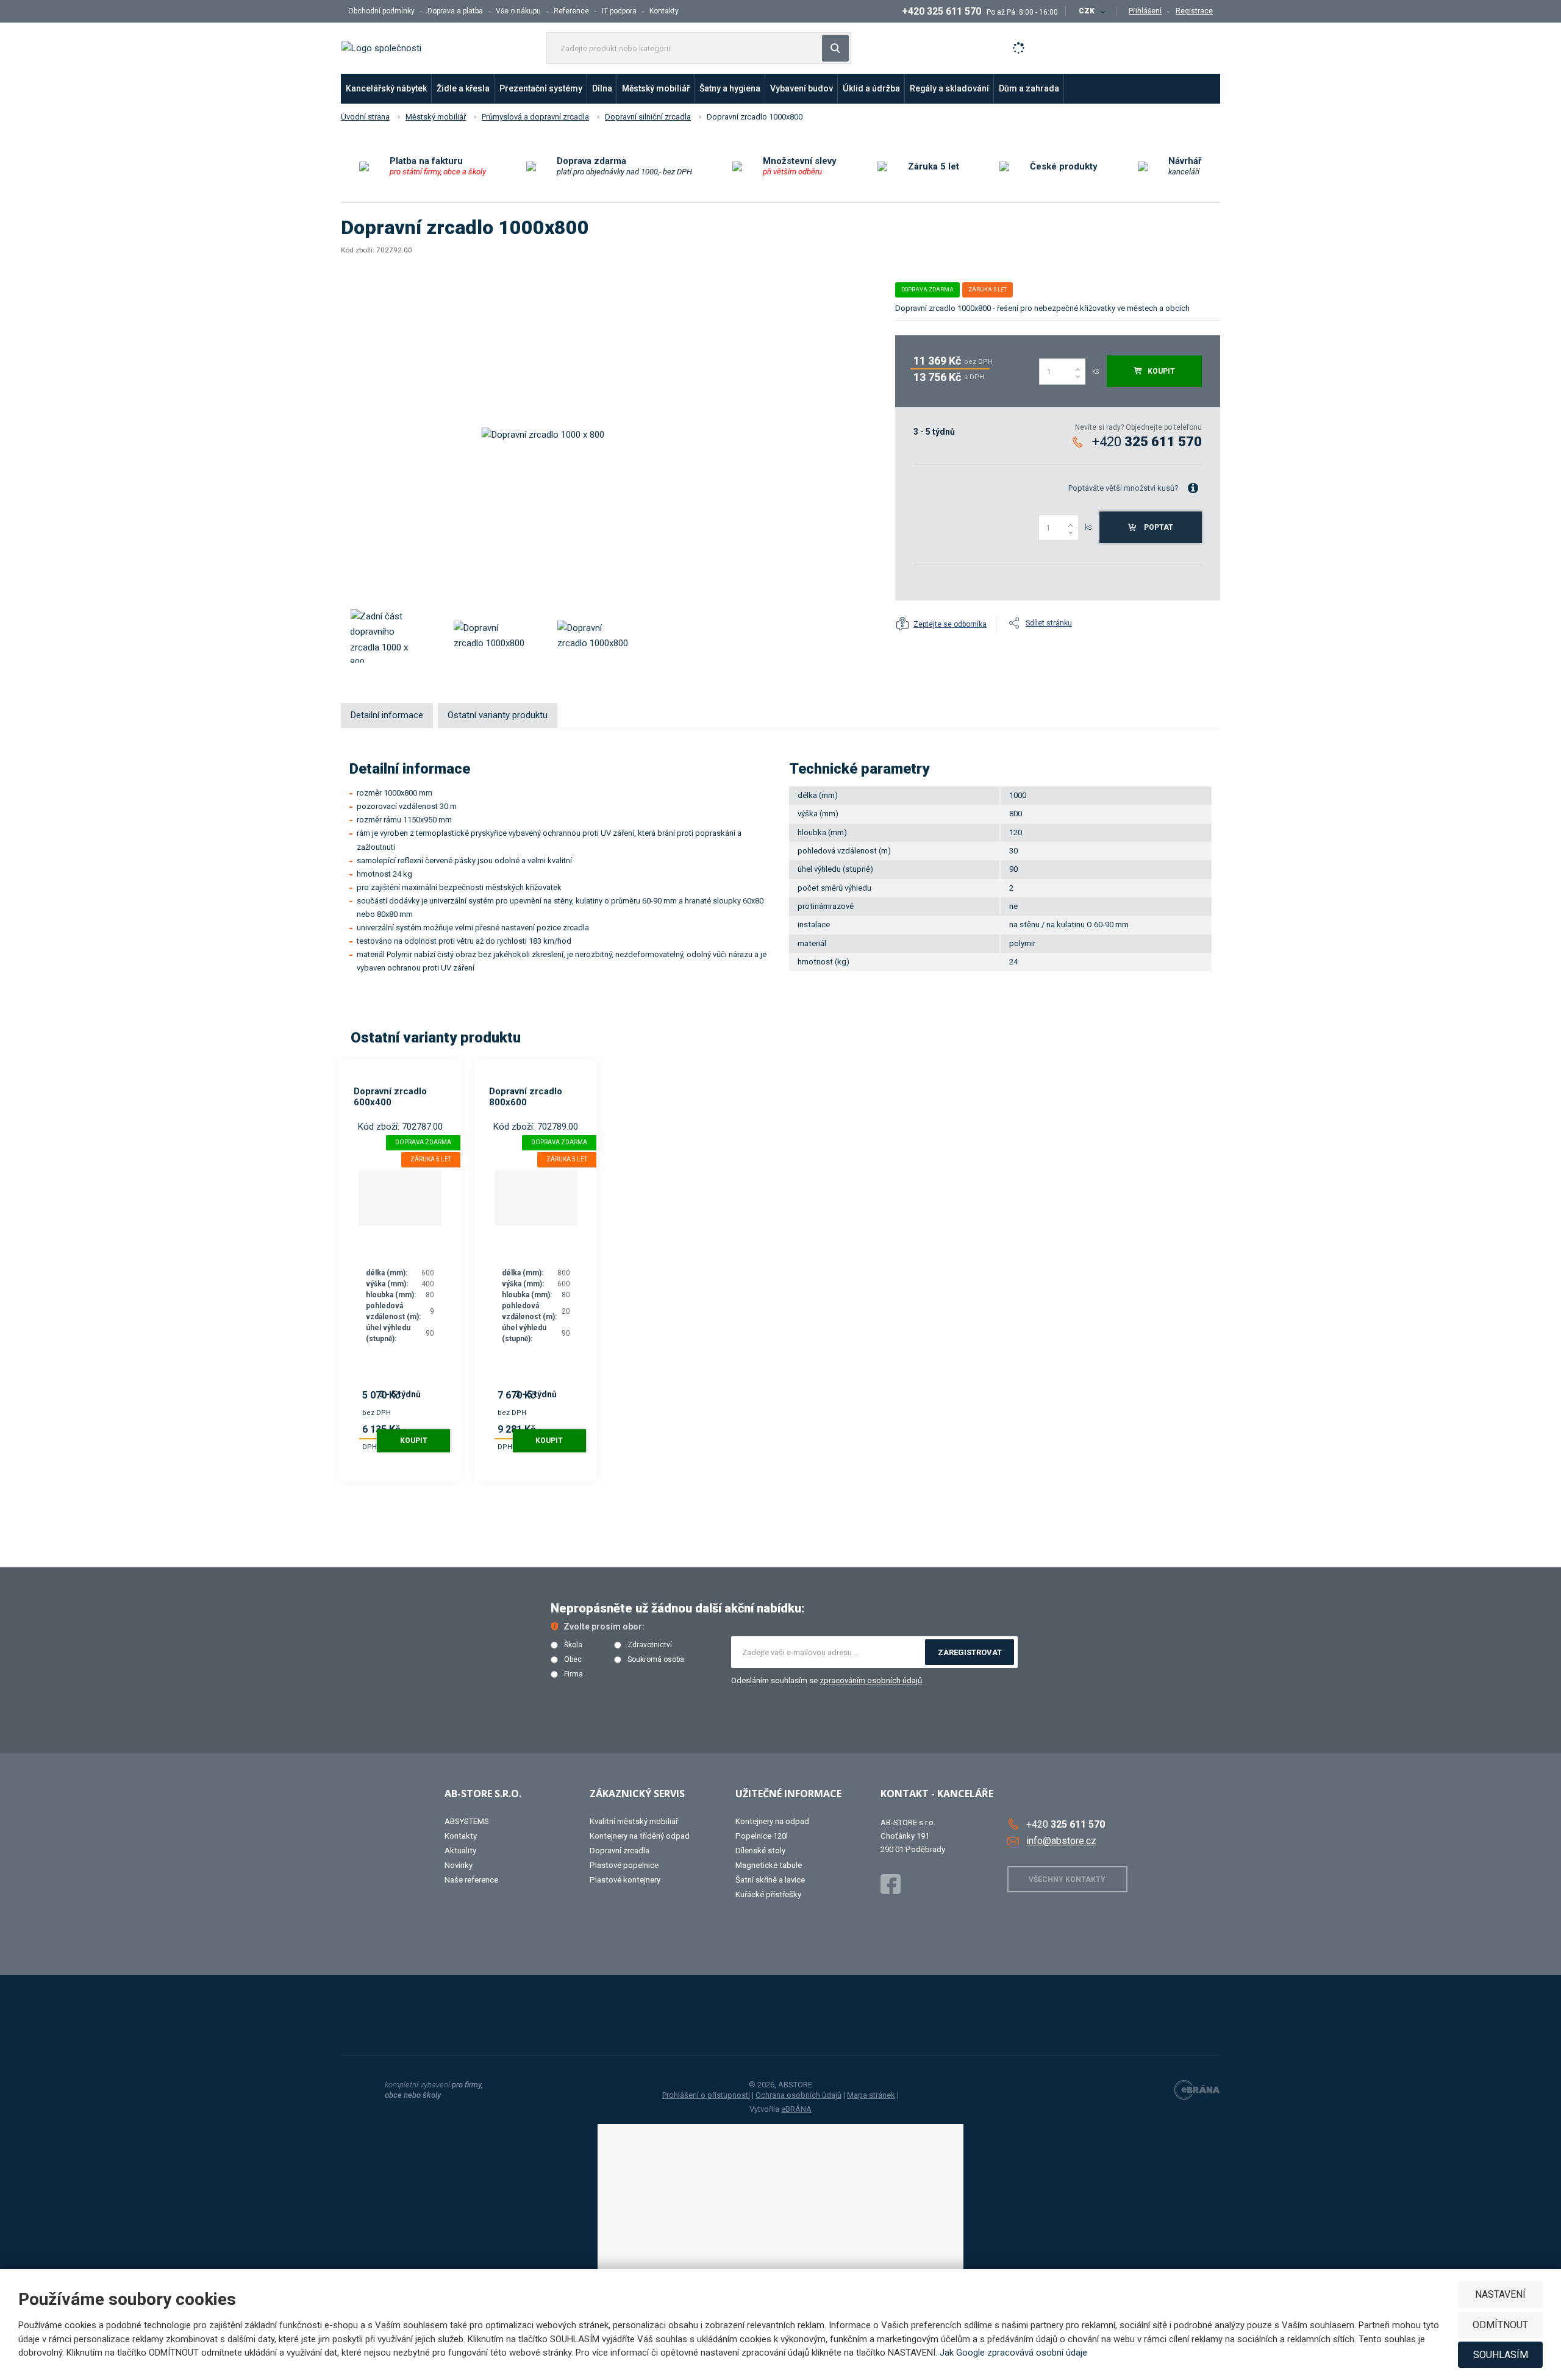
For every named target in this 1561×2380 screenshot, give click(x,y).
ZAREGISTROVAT (970, 1652)
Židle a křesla (463, 88)
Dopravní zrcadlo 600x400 (390, 1097)
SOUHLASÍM (1501, 2355)
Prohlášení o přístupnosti (706, 2095)
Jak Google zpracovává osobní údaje (1013, 2353)
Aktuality (460, 1851)
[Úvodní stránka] (381, 48)
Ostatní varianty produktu (498, 715)
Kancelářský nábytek (386, 88)
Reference (571, 11)
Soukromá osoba (656, 1660)
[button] (1091, 11)
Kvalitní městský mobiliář (634, 1821)
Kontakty (664, 11)
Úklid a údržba (871, 88)
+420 (1147, 442)
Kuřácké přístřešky (768, 1894)
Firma (573, 1674)
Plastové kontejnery (625, 1880)
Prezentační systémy (541, 88)
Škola (573, 1645)
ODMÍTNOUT (1500, 2325)
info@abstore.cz (1061, 1841)
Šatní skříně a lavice (770, 1880)
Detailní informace (387, 715)
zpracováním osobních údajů (871, 1680)
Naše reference (471, 1880)
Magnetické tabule (769, 1865)
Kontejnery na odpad (772, 1821)
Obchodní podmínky (381, 11)
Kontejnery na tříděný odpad (640, 1836)
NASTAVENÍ (1500, 2294)
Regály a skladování (949, 88)
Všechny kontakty (1067, 1879)
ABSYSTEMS (467, 1821)
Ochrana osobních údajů (798, 2095)
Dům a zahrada (1029, 88)
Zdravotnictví (650, 1645)
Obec (573, 1660)
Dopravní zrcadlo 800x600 (526, 1097)
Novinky (459, 1865)
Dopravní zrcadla (620, 1851)
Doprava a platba (455, 11)
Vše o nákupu (518, 11)
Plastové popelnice (624, 1865)
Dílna (602, 88)
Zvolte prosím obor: (604, 1626)
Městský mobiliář (656, 88)
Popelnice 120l (762, 1836)
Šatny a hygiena (730, 88)
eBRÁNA (796, 2109)
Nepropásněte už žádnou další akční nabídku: (678, 1608)
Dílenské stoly (760, 1851)
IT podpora (619, 11)
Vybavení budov (802, 88)
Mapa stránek (871, 2095)
